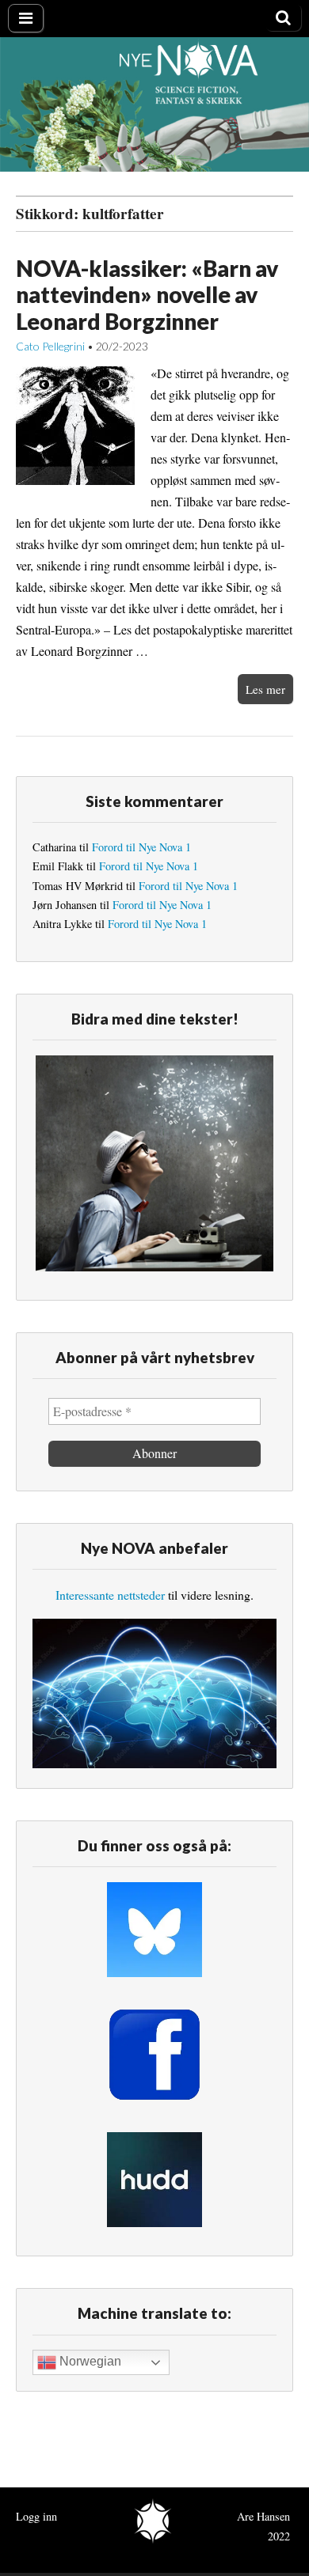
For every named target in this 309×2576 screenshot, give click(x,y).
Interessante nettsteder (110, 1595)
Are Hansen (263, 2516)
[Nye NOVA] (154, 104)
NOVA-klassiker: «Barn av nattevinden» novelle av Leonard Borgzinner (147, 295)
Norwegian (89, 2362)
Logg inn (36, 2516)
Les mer (265, 689)
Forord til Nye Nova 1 (141, 847)
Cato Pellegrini (50, 346)
